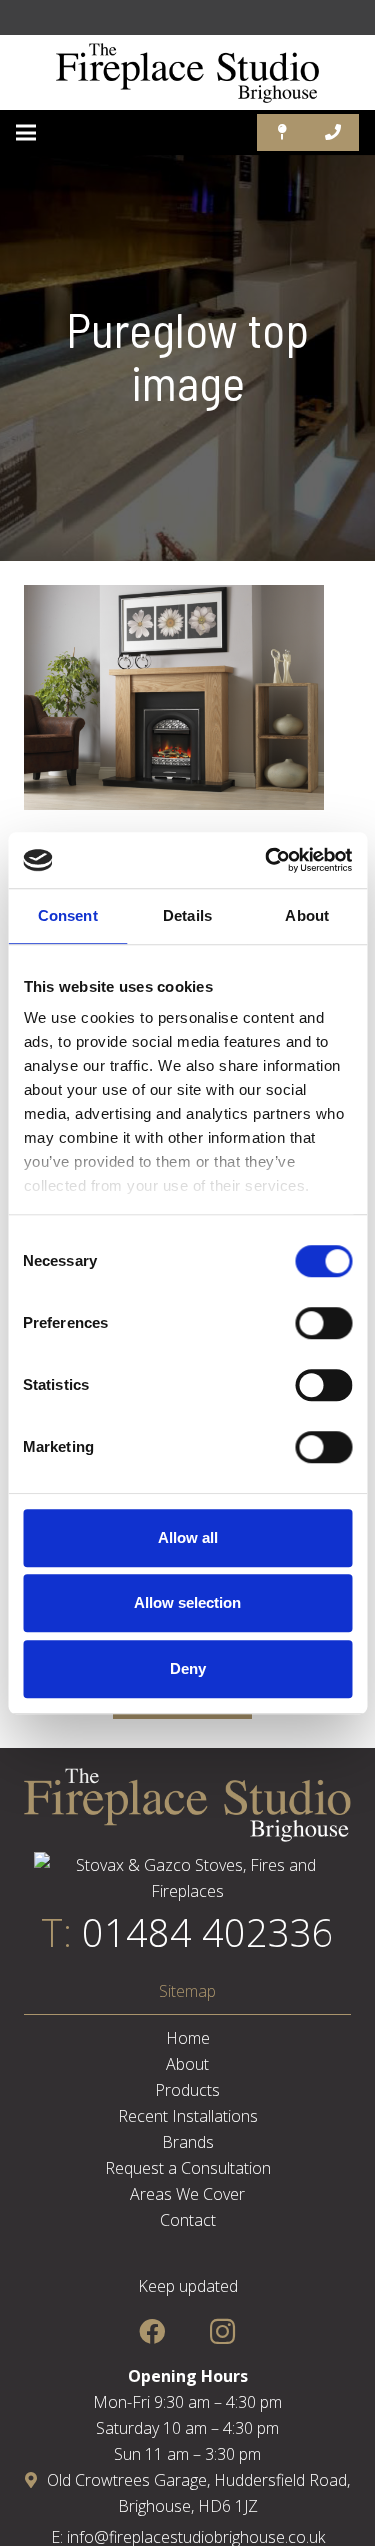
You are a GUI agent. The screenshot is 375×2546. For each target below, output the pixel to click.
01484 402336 (208, 1932)
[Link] (188, 73)
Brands (188, 2142)
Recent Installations (188, 2116)
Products (187, 2090)
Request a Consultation (188, 2168)
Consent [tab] (68, 915)
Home (188, 2038)
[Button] (282, 132)
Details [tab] (187, 915)
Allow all (188, 1537)
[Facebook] (152, 2331)
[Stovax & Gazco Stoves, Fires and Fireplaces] (187, 1891)
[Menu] (26, 133)
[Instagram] (222, 2331)
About (187, 2064)
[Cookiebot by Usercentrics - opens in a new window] (267, 860)
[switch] (323, 1323)
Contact (188, 2220)
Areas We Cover (187, 2194)
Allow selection (187, 1602)
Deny (188, 1668)
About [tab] (307, 915)
